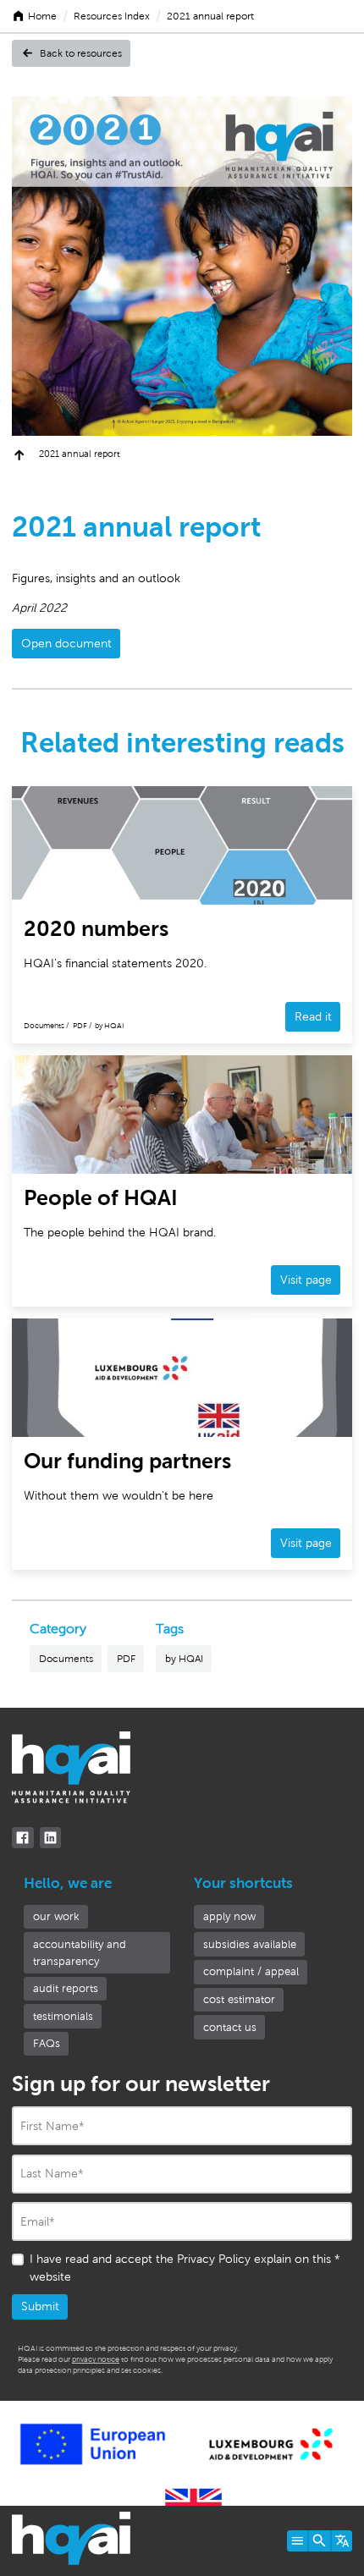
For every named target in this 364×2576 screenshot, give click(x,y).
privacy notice (96, 2359)
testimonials (63, 2016)
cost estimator (239, 1999)
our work (56, 1916)
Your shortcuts (243, 1883)
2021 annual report (210, 16)
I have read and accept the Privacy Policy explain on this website (185, 2268)
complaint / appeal (251, 1971)
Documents (66, 1659)
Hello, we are (68, 1883)
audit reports (66, 1988)
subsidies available (250, 1944)
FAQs (47, 2043)
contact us (230, 2027)
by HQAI (184, 1659)
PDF (126, 1659)
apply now (229, 1916)
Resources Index (112, 16)
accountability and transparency (80, 1953)
